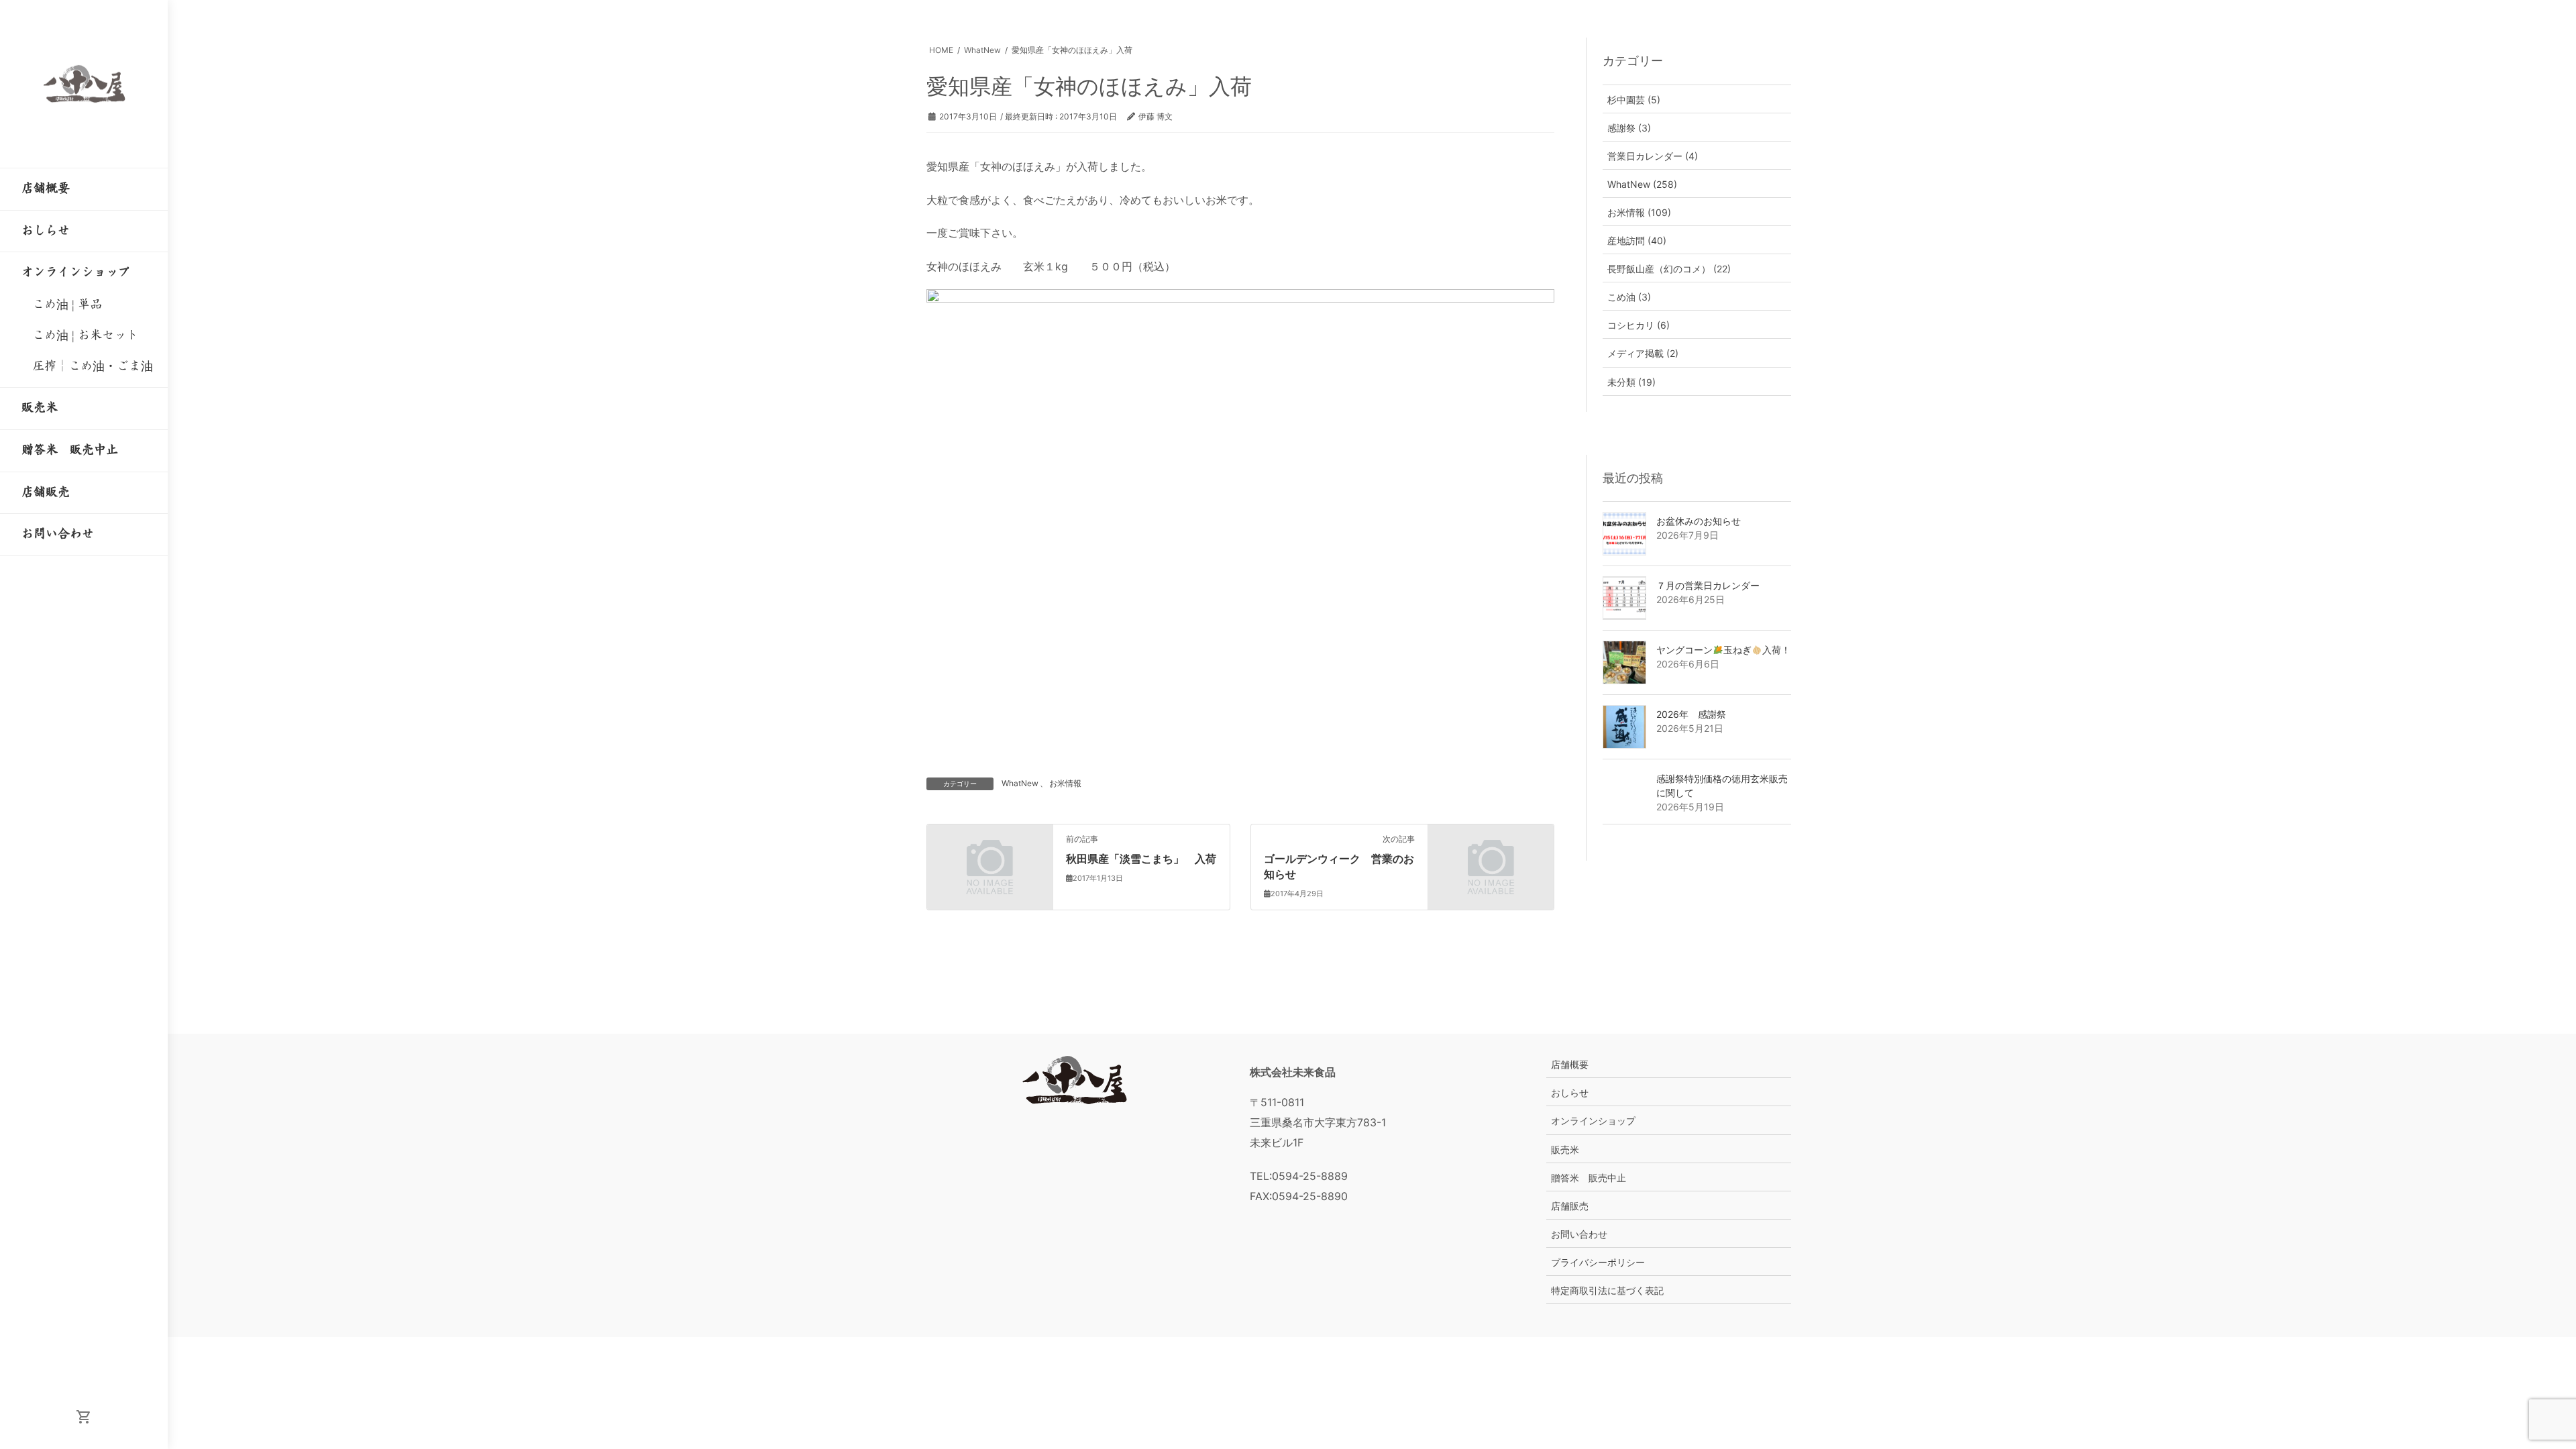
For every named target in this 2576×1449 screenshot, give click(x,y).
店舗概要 (1570, 1064)
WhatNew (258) (1642, 184)
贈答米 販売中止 (1589, 1178)
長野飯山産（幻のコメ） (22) (1669, 269)
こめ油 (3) (1629, 297)
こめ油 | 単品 (67, 305)
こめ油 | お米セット (85, 335)
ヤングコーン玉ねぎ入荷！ (1723, 650)
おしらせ (1570, 1092)
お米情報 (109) (1639, 212)
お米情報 (1065, 783)
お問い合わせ (1579, 1234)
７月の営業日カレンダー (1708, 585)
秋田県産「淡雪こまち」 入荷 (1141, 859)
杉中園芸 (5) (1634, 100)
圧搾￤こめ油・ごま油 (93, 366)
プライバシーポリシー (1598, 1262)
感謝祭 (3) (1629, 128)
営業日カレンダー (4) (1653, 156)
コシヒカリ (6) (1639, 325)
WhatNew (1020, 783)
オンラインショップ (1593, 1121)
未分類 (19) (1631, 382)
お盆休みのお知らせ (1699, 521)
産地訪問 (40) (1637, 240)
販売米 (1565, 1149)
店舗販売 (1570, 1206)
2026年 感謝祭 (1691, 714)
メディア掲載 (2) (1643, 353)
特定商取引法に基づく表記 (1607, 1290)
